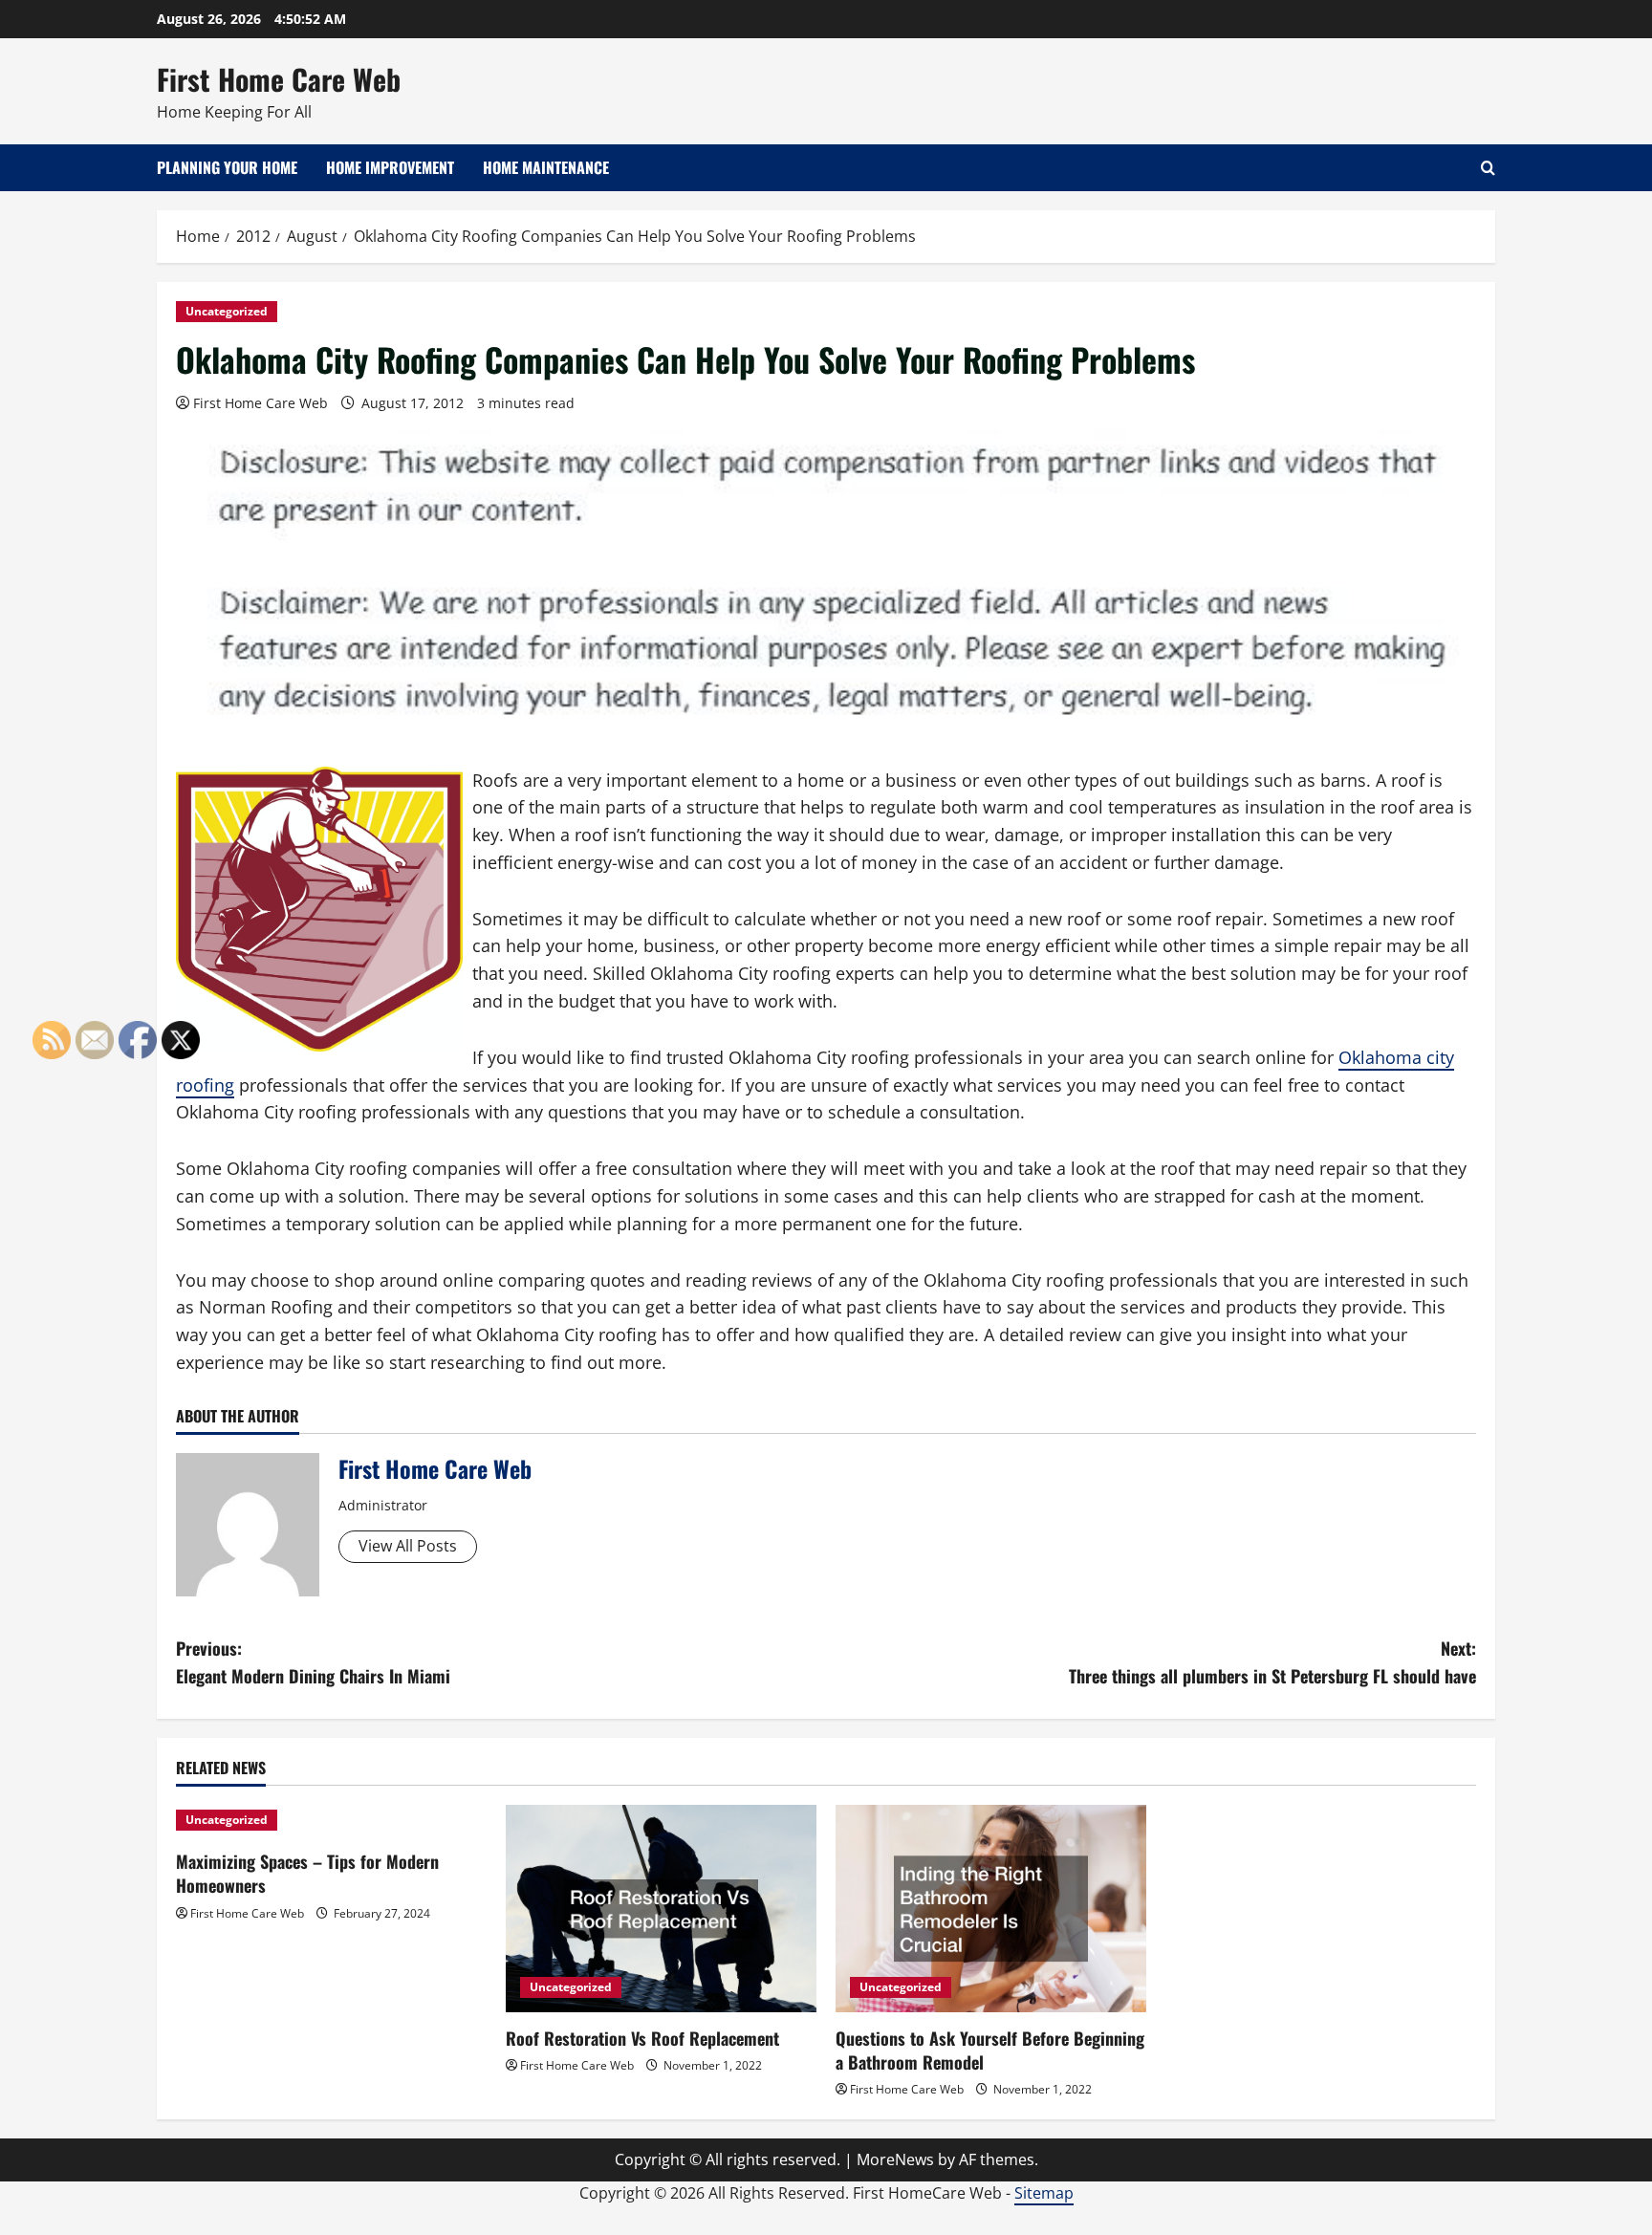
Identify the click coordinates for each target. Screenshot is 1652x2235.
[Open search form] (1488, 168)
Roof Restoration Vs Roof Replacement (642, 2038)
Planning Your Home (227, 167)
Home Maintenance (546, 167)
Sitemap (1044, 2193)
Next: (1272, 1662)
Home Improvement (390, 167)
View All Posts (408, 1546)
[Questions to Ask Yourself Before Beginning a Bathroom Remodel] (991, 1909)
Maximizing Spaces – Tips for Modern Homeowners (307, 1873)
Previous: (313, 1662)
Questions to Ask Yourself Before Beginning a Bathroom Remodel (990, 2050)
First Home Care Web (279, 79)
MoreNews (895, 2159)
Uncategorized (227, 311)
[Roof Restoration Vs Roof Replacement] (661, 1909)
